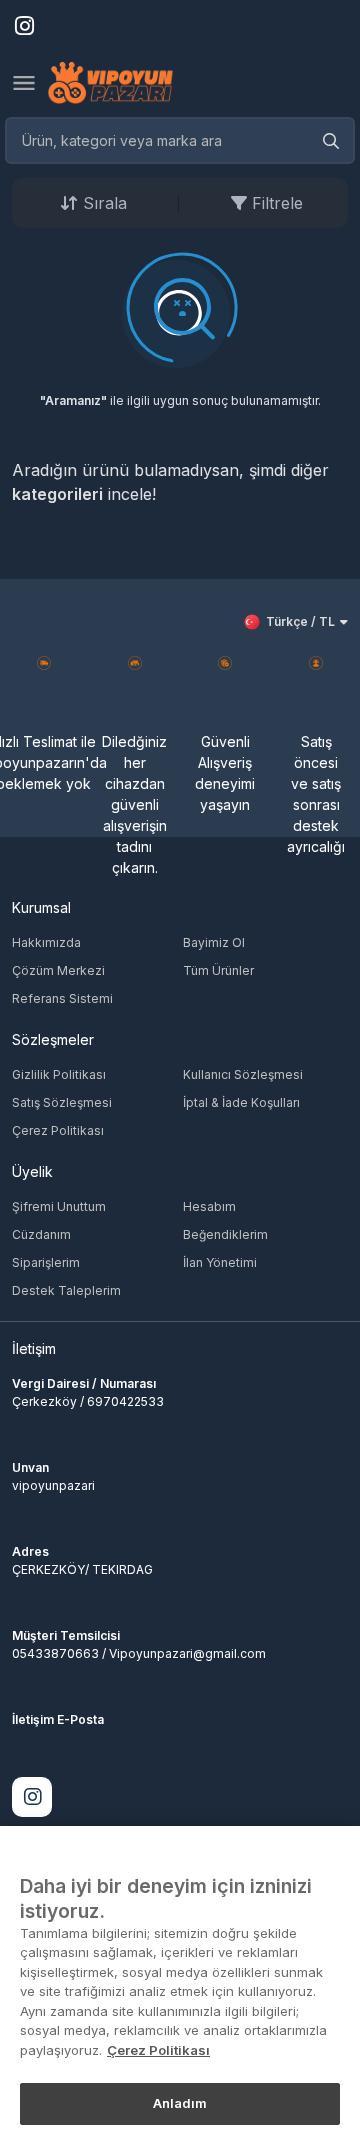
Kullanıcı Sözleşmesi (243, 1074)
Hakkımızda (46, 942)
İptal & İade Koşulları (241, 1102)
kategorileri (57, 494)
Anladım (180, 2103)
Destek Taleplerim (66, 1290)
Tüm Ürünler (218, 970)
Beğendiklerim (225, 1234)
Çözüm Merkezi (58, 970)
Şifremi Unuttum (59, 1206)
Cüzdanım (41, 1234)
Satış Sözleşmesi (62, 1102)
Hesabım (209, 1206)
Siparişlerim (46, 1262)
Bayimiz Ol (214, 942)
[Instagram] (32, 1797)
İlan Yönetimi (220, 1262)
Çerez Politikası (58, 1130)
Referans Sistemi (62, 998)
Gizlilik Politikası (59, 1074)
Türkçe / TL (300, 621)
